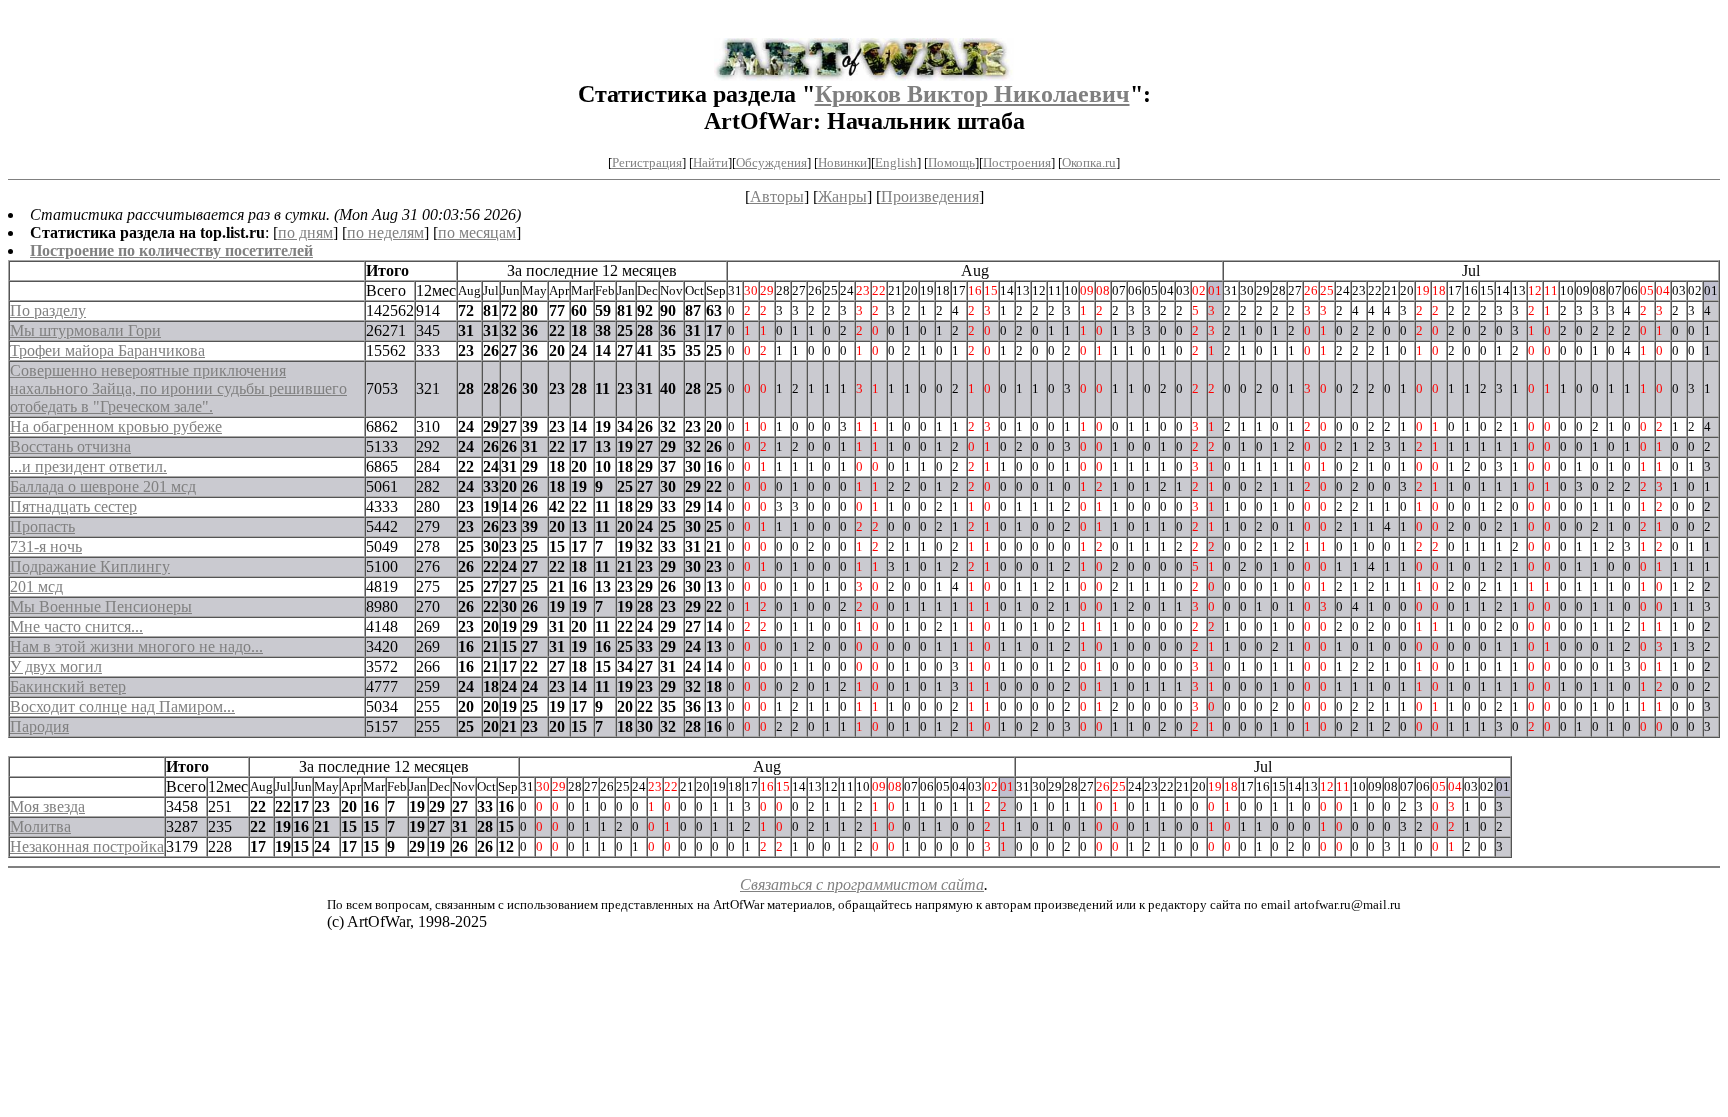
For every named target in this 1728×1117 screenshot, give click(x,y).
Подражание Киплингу (90, 566)
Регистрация (647, 162)
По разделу (48, 310)
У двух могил (56, 666)
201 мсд (36, 586)
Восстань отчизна (70, 446)
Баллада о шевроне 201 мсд (103, 486)
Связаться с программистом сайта (862, 884)
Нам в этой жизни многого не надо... (136, 646)
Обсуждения (771, 162)
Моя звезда (47, 806)
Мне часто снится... (76, 626)
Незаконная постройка (87, 846)
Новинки (842, 162)
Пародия (39, 726)
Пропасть (42, 526)
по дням (305, 232)
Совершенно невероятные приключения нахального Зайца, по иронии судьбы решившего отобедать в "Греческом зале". (178, 388)
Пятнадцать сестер (73, 506)
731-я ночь (46, 546)
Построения (1017, 162)
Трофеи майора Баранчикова (107, 350)
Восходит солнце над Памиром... (122, 706)
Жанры (842, 196)
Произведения (930, 196)
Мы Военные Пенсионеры (101, 606)
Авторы (777, 196)
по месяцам (477, 232)
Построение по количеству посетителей (171, 250)
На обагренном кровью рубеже (116, 426)
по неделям (385, 232)
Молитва (40, 826)
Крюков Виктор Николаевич (972, 94)
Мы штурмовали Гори (85, 330)
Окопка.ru (1089, 162)
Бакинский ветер (68, 686)
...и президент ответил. (88, 466)
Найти (710, 162)
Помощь (951, 162)
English (896, 162)
